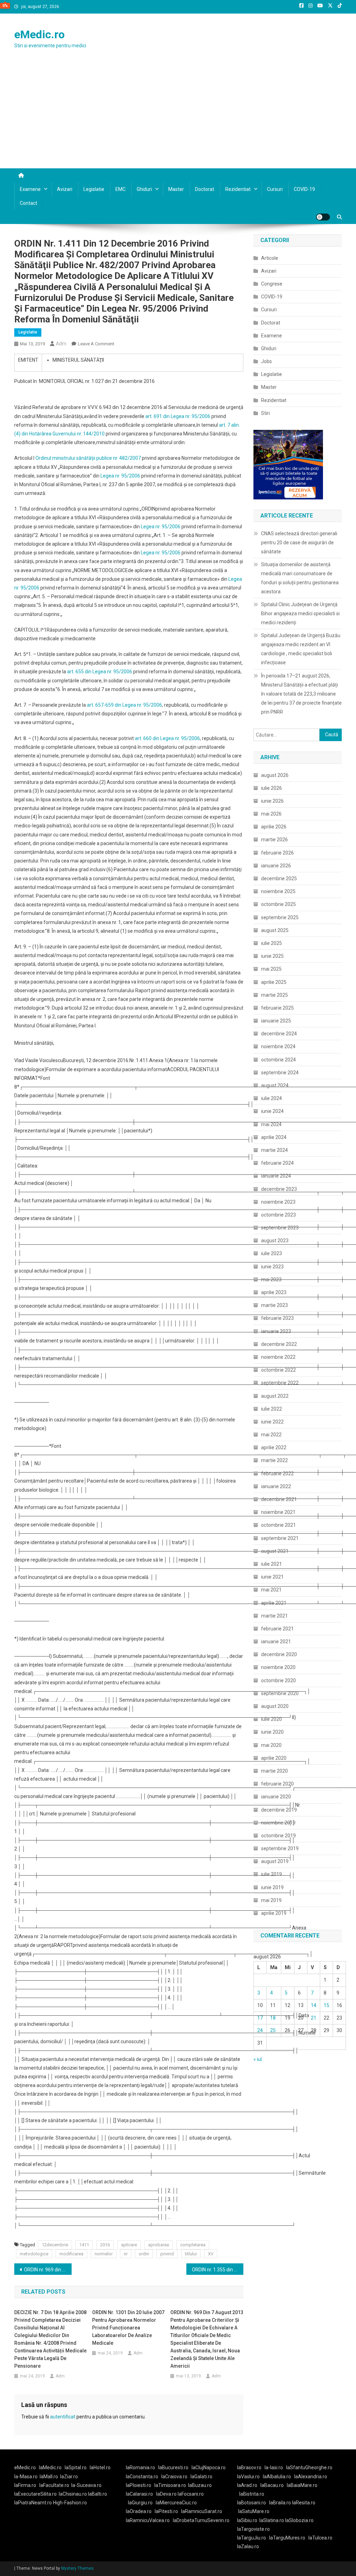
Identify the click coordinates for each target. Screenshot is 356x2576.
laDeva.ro (166, 2494)
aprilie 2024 (274, 1137)
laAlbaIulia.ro (277, 2477)
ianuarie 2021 (276, 1642)
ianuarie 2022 (276, 1486)
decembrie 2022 (279, 1344)
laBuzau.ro (200, 2485)
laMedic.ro (51, 2467)
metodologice (34, 2254)
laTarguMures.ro (287, 2538)
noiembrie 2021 (278, 1512)
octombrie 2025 (278, 904)
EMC (120, 189)
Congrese (272, 284)
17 (260, 2018)
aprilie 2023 (274, 1292)
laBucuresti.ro (173, 2467)
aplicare (129, 2245)
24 (260, 2030)
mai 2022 (271, 1435)
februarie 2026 (277, 853)
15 (326, 2005)
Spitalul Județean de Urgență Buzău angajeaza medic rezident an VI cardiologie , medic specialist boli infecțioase (301, 649)
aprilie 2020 (274, 1758)
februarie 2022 (277, 1474)
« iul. (258, 2059)
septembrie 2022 (280, 1383)
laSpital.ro (76, 2467)
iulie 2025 (272, 943)
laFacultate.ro (54, 2485)
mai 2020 (271, 1745)
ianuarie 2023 (276, 1331)
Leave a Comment (96, 344)
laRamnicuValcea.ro (148, 2520)
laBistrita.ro (252, 2494)
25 (273, 2030)
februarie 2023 (277, 1318)
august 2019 (275, 1861)
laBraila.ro (280, 2503)
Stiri (265, 413)
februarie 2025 (277, 1008)
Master (176, 189)
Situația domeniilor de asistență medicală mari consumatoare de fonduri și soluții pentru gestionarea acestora (300, 578)
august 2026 (275, 775)
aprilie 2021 (274, 1603)
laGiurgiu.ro (142, 2503)
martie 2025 (274, 995)
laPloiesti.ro (139, 2485)
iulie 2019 (272, 1874)
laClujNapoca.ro (209, 2467)
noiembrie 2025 (278, 891)
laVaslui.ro (250, 2477)
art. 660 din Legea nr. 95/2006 (167, 738)
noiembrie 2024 (278, 1046)
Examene (30, 189)
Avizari (65, 189)
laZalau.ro (248, 2546)
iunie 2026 (272, 801)
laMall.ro (49, 2477)
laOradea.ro (139, 2511)
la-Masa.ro (26, 2477)
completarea (193, 2245)
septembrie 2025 (280, 917)
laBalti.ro (98, 2494)
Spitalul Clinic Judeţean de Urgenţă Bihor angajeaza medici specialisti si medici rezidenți (300, 613)
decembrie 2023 (279, 1189)
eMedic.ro (39, 34)
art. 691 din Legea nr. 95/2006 (178, 416)
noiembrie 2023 (278, 1202)
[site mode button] (323, 217)
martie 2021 (274, 1616)
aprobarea (159, 2245)
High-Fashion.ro (70, 2503)
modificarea (71, 2254)
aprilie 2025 (274, 982)
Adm (61, 344)
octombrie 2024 (278, 1060)
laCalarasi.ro (139, 2494)
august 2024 (275, 1085)
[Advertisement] (178, 116)
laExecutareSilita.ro (35, 2494)
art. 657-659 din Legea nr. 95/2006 (124, 705)
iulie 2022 (272, 1409)
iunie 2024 (272, 1111)
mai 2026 (271, 814)
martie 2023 (274, 1305)
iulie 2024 (272, 1098)
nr (126, 2254)
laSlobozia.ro (299, 2520)
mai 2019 (271, 1900)
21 (314, 2018)
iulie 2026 (272, 788)
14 (314, 2005)
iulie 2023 (272, 1253)
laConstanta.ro (142, 2477)
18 (273, 2018)
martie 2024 (274, 1150)
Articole (270, 258)
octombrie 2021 (278, 1525)
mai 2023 (271, 1279)
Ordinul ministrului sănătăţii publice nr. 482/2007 (88, 458)
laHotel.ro (100, 2467)
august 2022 (275, 1396)
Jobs (266, 361)
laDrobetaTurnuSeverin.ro (201, 2520)
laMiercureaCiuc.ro (176, 2503)
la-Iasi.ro (274, 2467)
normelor (104, 2254)
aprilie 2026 (274, 827)
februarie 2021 (277, 1629)
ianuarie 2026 (276, 866)
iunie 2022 (272, 1422)
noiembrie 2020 (278, 1667)
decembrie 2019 (279, 1810)
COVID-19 (304, 189)
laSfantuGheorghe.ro (309, 2467)
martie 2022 (274, 1460)
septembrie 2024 (280, 1073)
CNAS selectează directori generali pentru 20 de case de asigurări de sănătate (299, 543)
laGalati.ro (201, 2477)
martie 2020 (274, 1771)
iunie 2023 (272, 1267)
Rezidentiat (238, 189)
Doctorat (205, 189)
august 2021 (275, 1551)
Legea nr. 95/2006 (120, 476)
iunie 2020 (272, 1732)
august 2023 (275, 1241)
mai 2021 (271, 1590)
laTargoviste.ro (253, 2529)
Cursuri (275, 189)
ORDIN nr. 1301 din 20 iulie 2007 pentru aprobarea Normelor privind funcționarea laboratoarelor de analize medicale (128, 2328)
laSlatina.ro (272, 2520)
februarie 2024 (277, 1163)
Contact (29, 203)
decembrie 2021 (279, 1499)
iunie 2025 (272, 956)
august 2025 (275, 930)
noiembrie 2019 (278, 1823)
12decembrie (55, 2245)
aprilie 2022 (274, 1447)
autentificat (63, 2417)
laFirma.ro (25, 2485)
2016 (105, 2245)
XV (211, 2254)
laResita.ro (304, 2503)
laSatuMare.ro (254, 2511)
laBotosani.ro (252, 2503)
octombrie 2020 (278, 1680)
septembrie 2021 (280, 1538)
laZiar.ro (69, 2477)
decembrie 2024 (279, 1034)
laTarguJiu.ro (253, 2538)
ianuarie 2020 (276, 1797)
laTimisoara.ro (170, 2485)
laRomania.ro (140, 2467)
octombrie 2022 (278, 1370)
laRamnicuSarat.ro (202, 2511)
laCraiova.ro (174, 2477)
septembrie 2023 (280, 1228)
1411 (84, 2245)
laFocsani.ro (190, 2494)
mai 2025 (271, 969)
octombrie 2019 (278, 1836)
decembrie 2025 (279, 878)
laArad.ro (247, 2485)
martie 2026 (274, 840)
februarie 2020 (277, 1784)
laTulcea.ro (320, 2538)
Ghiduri (144, 189)
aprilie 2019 (274, 1913)
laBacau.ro (272, 2485)
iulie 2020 (272, 1719)
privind (167, 2254)
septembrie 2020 (280, 1693)
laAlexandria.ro (311, 2477)
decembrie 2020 (279, 1654)
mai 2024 (271, 1124)
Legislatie (94, 189)
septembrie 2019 (280, 1848)
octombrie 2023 (278, 1215)
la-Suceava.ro (86, 2485)
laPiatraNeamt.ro (33, 2503)
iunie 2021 (272, 1577)
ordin (144, 2254)
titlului (191, 2254)
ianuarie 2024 (276, 1176)
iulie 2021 (272, 1564)
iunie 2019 (272, 1887)
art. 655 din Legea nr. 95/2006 (100, 672)
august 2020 (275, 1706)
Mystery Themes (77, 2568)
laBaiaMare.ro (302, 2485)
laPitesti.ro (166, 2511)
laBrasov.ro (249, 2467)
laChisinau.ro (73, 2494)
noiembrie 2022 (278, 1357)
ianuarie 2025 (276, 1021)
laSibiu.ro (247, 2520)
